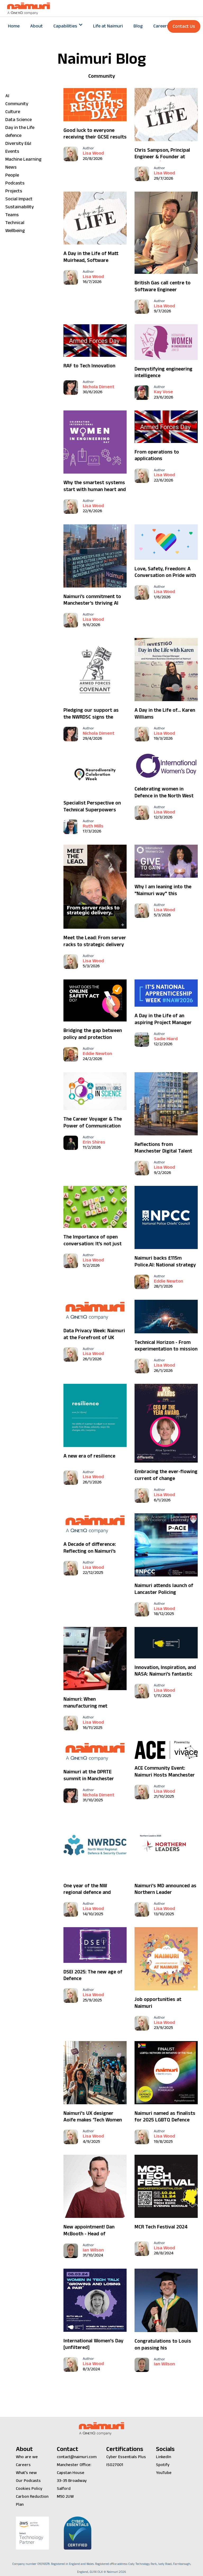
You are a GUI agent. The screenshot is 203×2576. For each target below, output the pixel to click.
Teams (12, 215)
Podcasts (15, 183)
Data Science (19, 120)
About (36, 26)
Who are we (27, 2457)
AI (7, 96)
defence (13, 135)
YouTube (164, 2473)
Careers (161, 26)
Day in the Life (20, 128)
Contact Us (184, 26)
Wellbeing (15, 231)
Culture (13, 112)
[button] (68, 26)
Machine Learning (23, 159)
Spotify (163, 2465)
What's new (26, 2473)
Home (14, 26)
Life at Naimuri (108, 26)
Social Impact (19, 199)
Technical (15, 223)
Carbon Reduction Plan (32, 2501)
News (11, 167)
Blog (138, 26)
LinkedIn (163, 2457)
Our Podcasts (28, 2481)
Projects (14, 191)
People (12, 175)
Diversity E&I (18, 143)
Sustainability (20, 207)
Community (17, 104)
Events (12, 151)
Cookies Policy (29, 2489)
